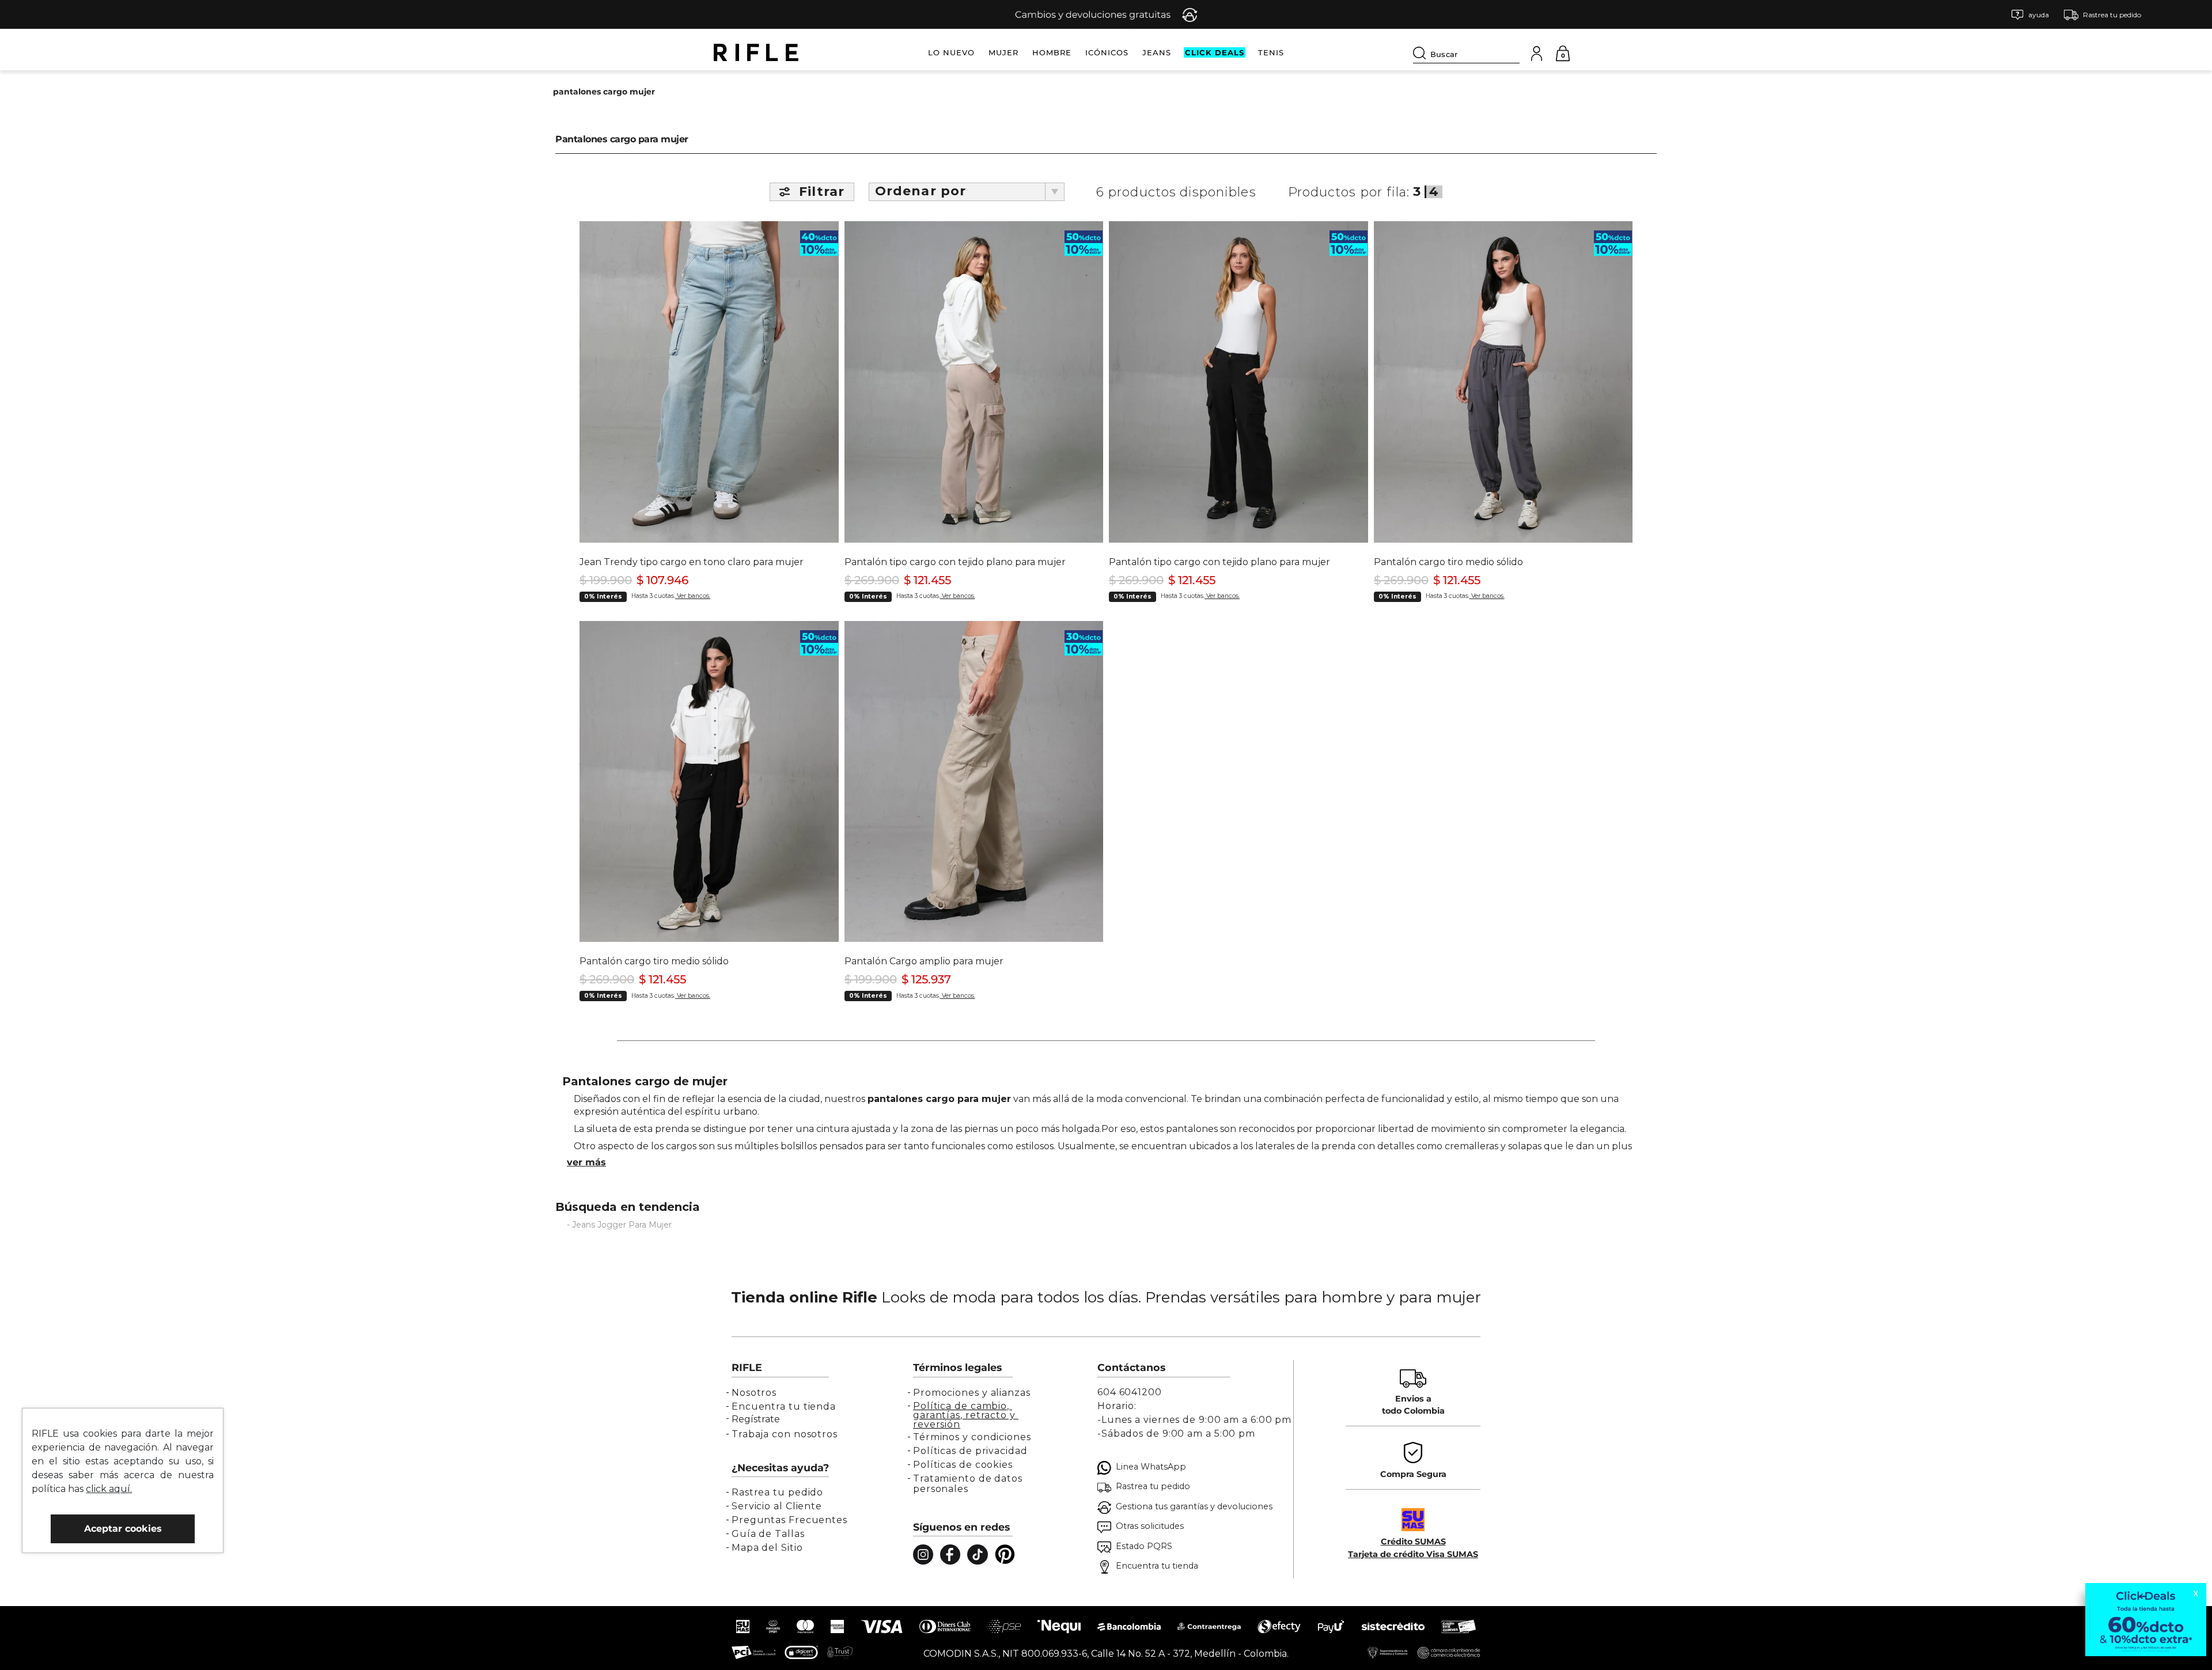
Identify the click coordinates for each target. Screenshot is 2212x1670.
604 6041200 (1130, 1392)
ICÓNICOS (1107, 52)
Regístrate (756, 1419)
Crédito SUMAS (1413, 1542)
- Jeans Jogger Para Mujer (619, 1225)
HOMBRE (1052, 52)
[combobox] (1466, 52)
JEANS (1157, 52)
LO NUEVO (951, 52)
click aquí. (109, 1489)
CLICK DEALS (1215, 52)
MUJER (1003, 52)
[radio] (1418, 192)
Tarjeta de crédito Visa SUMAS (1413, 1554)
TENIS (1271, 52)
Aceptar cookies (123, 1529)
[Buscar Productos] (1422, 53)
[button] (2030, 15)
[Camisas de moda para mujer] (1106, 1162)
